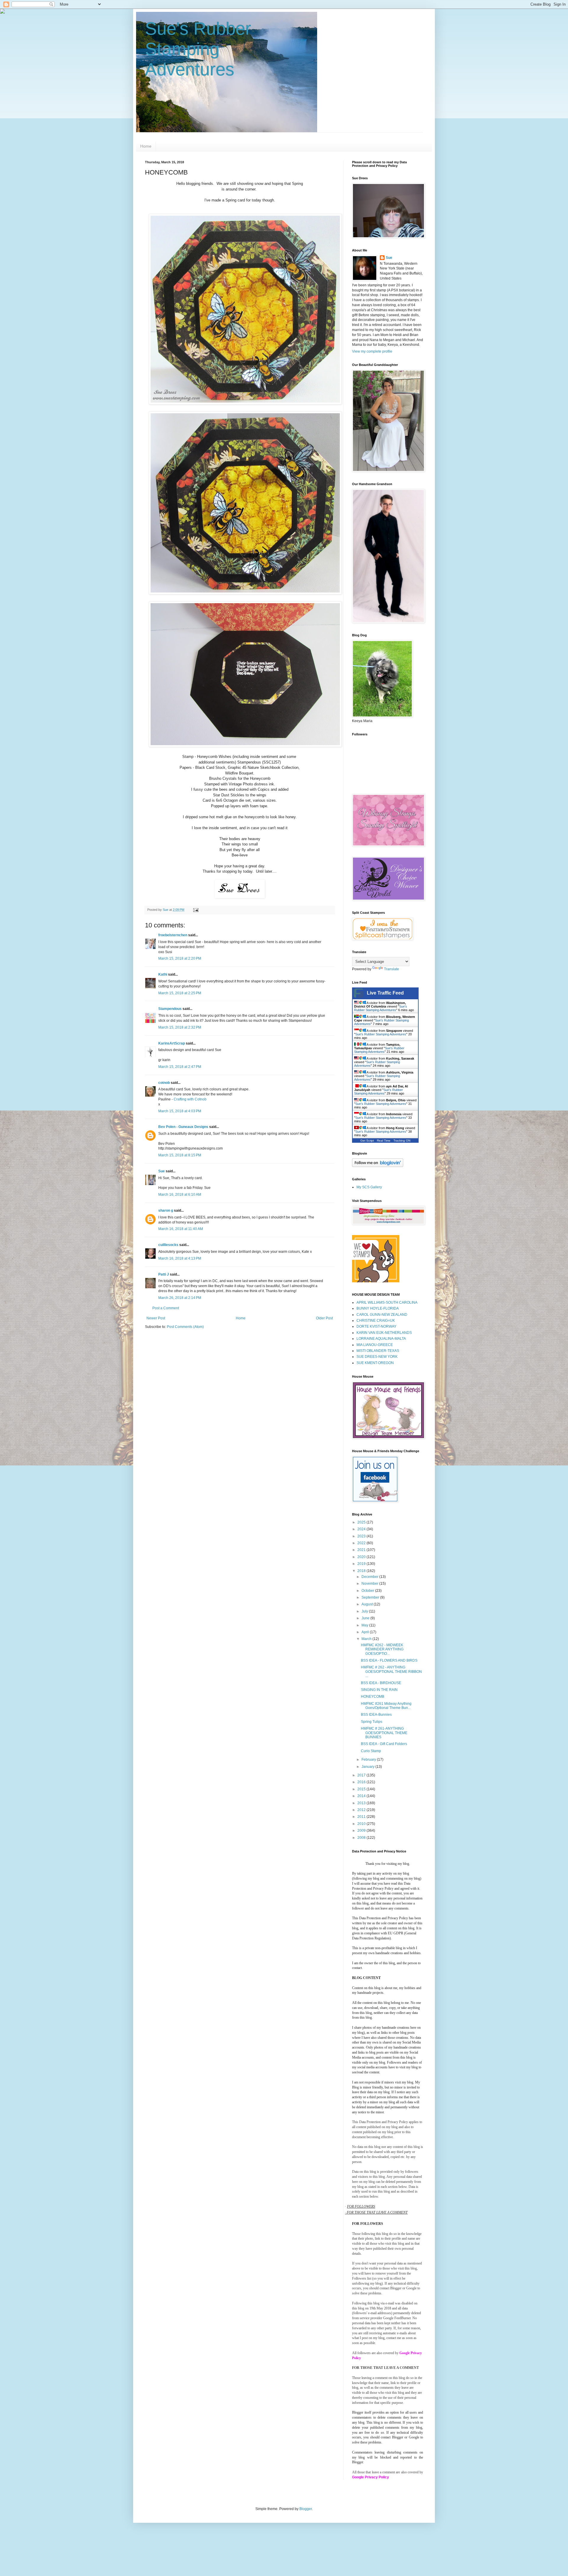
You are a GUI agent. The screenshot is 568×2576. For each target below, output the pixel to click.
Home (146, 146)
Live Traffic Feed (385, 993)
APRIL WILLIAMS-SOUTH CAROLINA (387, 1302)
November (370, 1584)
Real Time (384, 1141)
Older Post (324, 1318)
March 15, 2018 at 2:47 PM (180, 1067)
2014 (362, 1796)
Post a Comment (166, 1308)
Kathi (163, 974)
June (366, 1618)
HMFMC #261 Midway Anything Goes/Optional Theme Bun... (386, 1706)
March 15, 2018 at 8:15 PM (180, 1155)
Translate (392, 969)
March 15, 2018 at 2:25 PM (180, 993)
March (367, 1639)
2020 (362, 1557)
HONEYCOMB (373, 1697)
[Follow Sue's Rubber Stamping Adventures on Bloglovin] (378, 1166)
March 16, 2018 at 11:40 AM (181, 1229)
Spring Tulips (372, 1722)
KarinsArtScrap (172, 1043)
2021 (362, 1550)
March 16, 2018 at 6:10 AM (180, 1195)
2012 (362, 1810)
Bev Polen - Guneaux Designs (183, 1127)
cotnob (164, 1083)
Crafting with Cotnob (190, 1099)
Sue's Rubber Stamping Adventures (198, 49)
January (368, 1767)
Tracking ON (402, 1141)
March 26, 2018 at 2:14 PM (180, 1298)
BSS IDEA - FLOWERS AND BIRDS (389, 1660)
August (368, 1604)
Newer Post (156, 1318)
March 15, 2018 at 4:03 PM (180, 1111)
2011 (362, 1817)
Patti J (164, 1274)
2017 (362, 1775)
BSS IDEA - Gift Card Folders (384, 1744)
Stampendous (170, 1009)
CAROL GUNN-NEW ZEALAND (382, 1315)
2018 (362, 1571)
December (370, 1577)
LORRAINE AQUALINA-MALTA (381, 1339)
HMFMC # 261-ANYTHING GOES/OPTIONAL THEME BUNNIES (384, 1733)
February (369, 1760)
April (366, 1632)
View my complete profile (372, 351)
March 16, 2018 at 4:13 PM (180, 1258)
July (365, 1611)
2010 (362, 1824)
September (371, 1597)
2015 (362, 1789)
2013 (362, 1803)
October (368, 1591)
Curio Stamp (371, 1751)
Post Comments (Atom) (185, 1327)
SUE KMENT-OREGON (375, 1363)
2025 (362, 1522)
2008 (362, 1838)
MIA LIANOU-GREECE (375, 1345)
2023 (362, 1536)
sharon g (166, 1210)
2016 (362, 1782)
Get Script (367, 1141)
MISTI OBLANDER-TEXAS (378, 1351)
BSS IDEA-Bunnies (376, 1715)
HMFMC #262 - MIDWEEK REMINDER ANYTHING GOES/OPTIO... (382, 1649)
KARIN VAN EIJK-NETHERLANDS (384, 1333)
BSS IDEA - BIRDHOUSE (381, 1683)
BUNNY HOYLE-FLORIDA (378, 1308)
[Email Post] (196, 910)
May (365, 1625)
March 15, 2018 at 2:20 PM (180, 958)
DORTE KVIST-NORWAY (376, 1326)
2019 (362, 1564)
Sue (162, 1171)
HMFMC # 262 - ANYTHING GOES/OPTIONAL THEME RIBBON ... (391, 1672)
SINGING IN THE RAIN (379, 1690)
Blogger (306, 2509)
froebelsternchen (173, 935)
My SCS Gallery (369, 1187)
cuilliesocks (168, 1245)
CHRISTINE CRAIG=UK (376, 1321)
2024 (362, 1529)
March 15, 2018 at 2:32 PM (180, 1027)
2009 (362, 1831)
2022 (362, 1543)
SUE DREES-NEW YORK (377, 1357)
